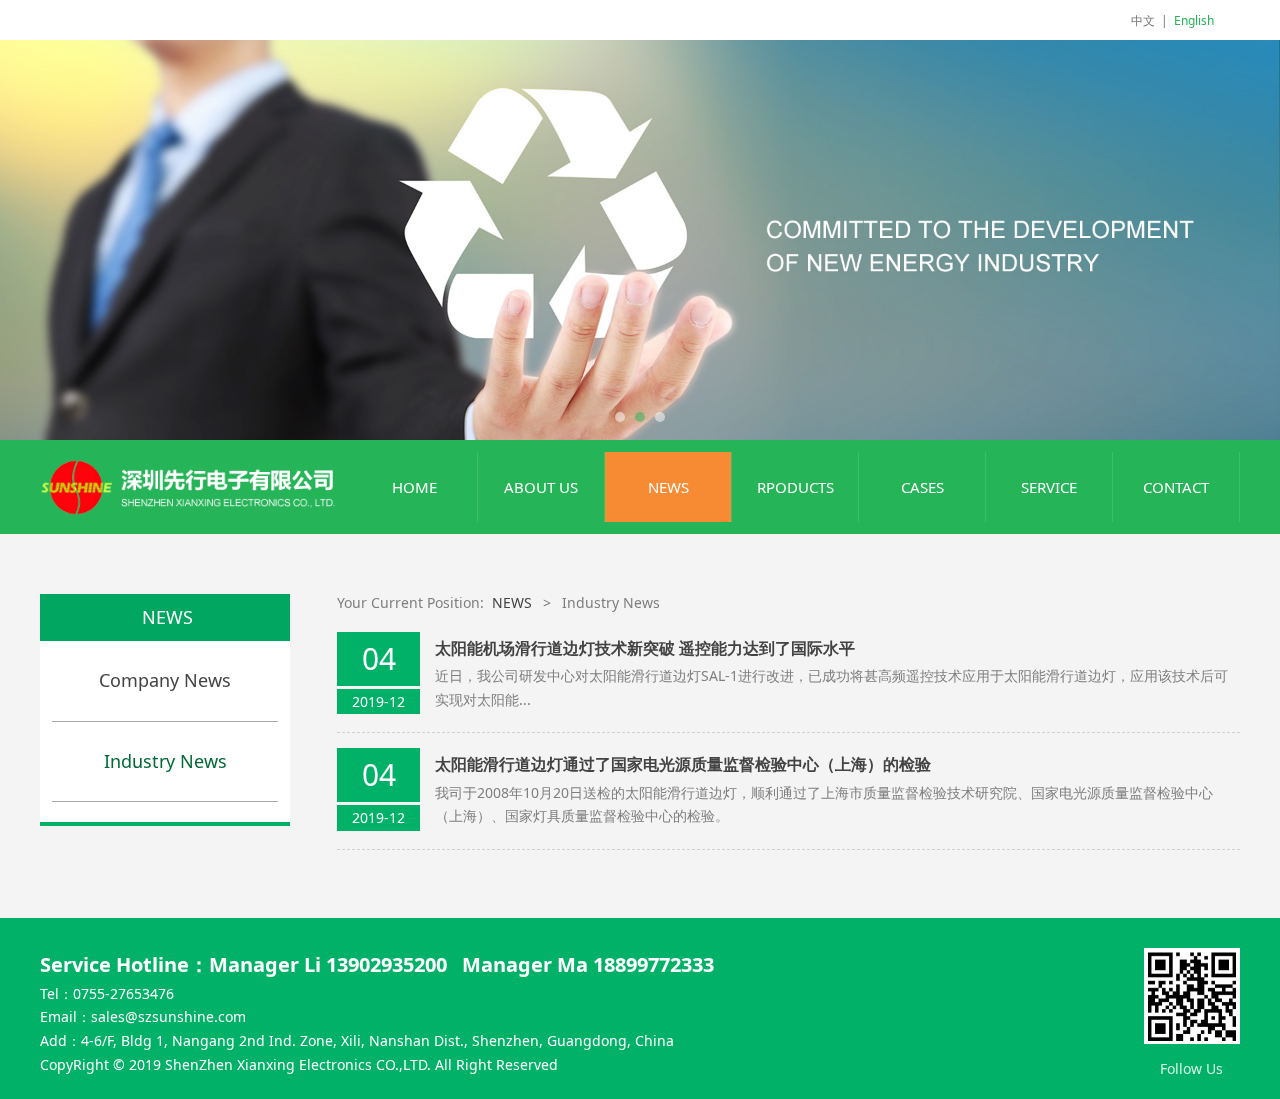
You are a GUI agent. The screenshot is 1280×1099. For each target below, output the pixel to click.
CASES (922, 487)
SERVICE (1049, 487)
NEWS (668, 487)
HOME (414, 487)
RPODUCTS (795, 487)
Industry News (165, 761)
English (1194, 20)
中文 (1143, 20)
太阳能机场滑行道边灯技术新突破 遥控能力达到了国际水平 (645, 648)
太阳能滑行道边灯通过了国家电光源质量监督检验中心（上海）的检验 (683, 764)
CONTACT (1176, 487)
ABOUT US (541, 487)
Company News (165, 680)
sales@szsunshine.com (168, 1016)
